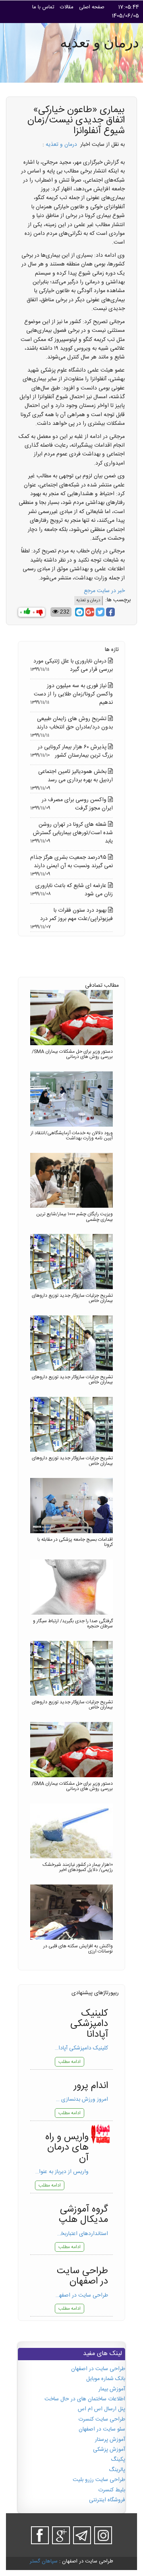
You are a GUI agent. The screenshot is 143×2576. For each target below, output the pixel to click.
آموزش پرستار (110, 2440)
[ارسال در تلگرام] (79, 612)
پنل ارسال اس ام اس (101, 2409)
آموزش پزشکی (109, 2450)
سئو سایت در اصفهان (102, 2429)
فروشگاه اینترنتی (107, 2500)
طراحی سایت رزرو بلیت (99, 2480)
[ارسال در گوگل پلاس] (90, 612)
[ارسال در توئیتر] (100, 612)
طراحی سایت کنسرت (102, 2419)
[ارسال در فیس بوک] (110, 612)
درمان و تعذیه (61, 145)
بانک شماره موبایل (106, 2379)
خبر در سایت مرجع (104, 591)
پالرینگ (117, 2470)
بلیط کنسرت (112, 2490)
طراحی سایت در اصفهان (98, 2369)
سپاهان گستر (44, 2561)
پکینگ (118, 2460)
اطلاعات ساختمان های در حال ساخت (85, 2399)
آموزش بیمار (112, 2389)
